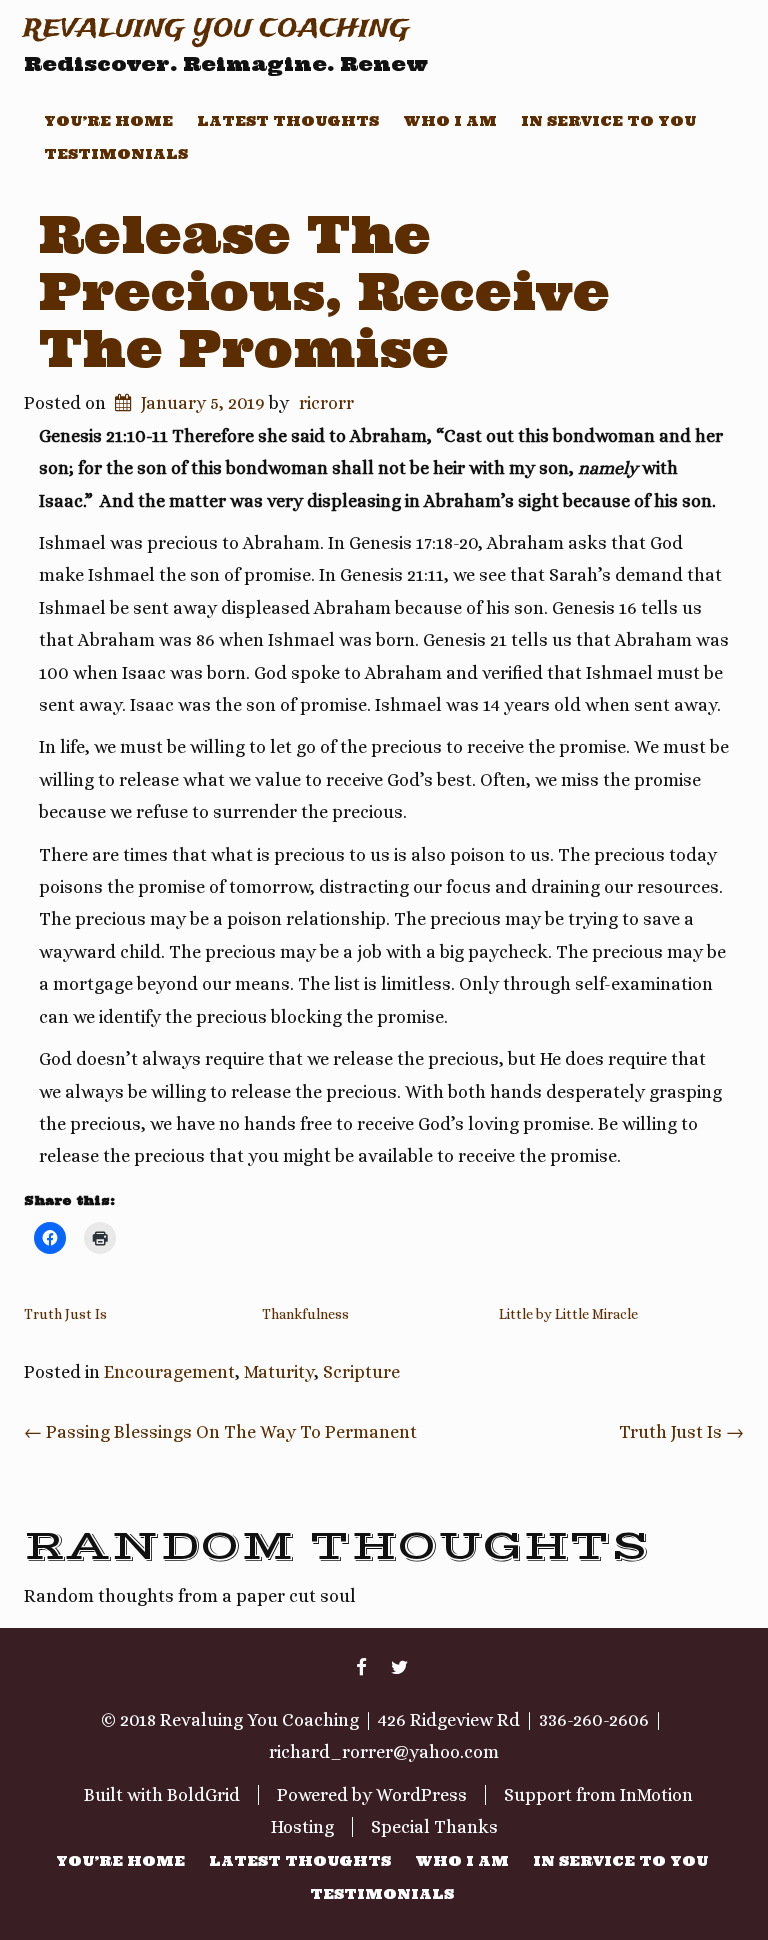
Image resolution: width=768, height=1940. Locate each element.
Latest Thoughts (288, 121)
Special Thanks (434, 1827)
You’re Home (108, 121)
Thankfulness (305, 1314)
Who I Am (450, 121)
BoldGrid (203, 1795)
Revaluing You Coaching (217, 29)
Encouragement (169, 1372)
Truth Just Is (65, 1314)
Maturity (279, 1372)
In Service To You (608, 121)
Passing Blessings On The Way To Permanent (220, 1432)
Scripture (361, 1372)
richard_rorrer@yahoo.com (384, 1752)
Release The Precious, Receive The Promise (324, 291)
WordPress (421, 1795)
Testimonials (116, 154)
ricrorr (326, 403)
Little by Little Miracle (568, 1314)
